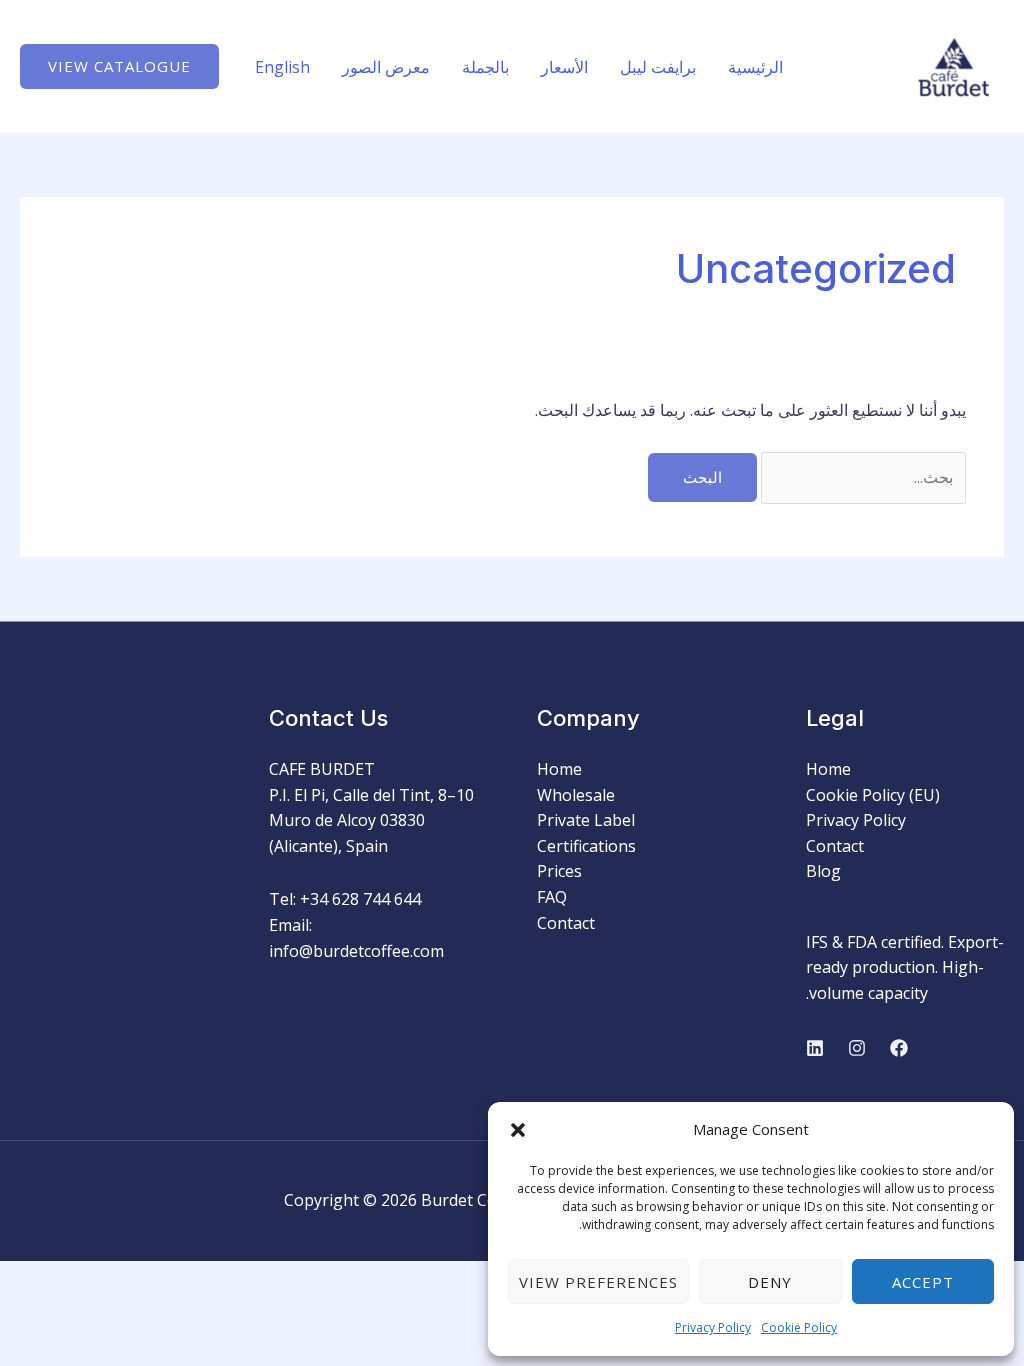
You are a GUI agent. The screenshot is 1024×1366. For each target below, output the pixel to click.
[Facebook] (899, 1048)
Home (828, 769)
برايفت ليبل (658, 67)
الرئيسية (755, 67)
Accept (923, 1282)
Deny (770, 1282)
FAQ (552, 897)
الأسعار (564, 67)
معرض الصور (386, 67)
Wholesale (576, 795)
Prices (559, 871)
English (282, 67)
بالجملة (485, 67)
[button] (518, 1130)
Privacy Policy (713, 1327)
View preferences (598, 1282)
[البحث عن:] (861, 477)
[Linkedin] (815, 1048)
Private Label (586, 820)
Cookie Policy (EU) (873, 795)
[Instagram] (857, 1048)
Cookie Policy (799, 1327)
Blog (823, 871)
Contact (835, 846)
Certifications (586, 846)
